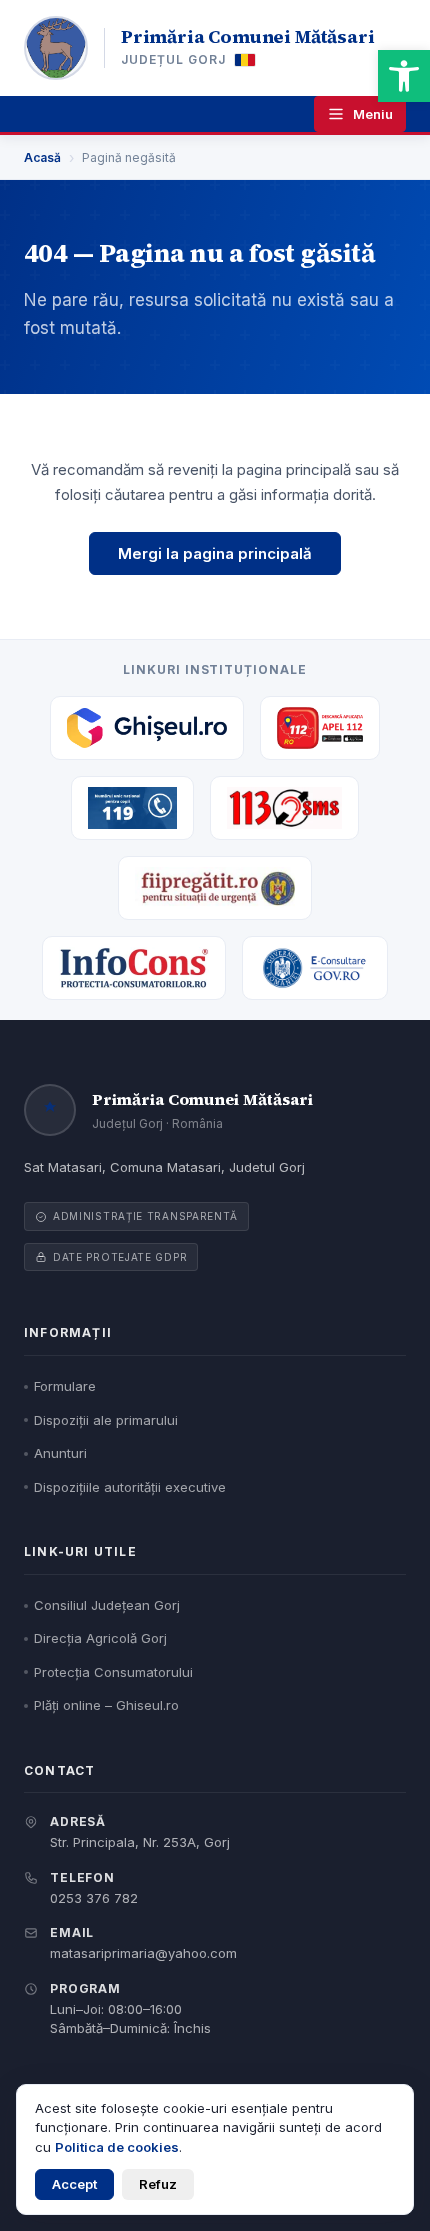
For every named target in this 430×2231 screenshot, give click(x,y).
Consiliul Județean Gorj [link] (107, 1605)
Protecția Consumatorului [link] (113, 1672)
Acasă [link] (42, 157)
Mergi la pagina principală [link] (215, 553)
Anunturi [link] (60, 1453)
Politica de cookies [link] (117, 2147)
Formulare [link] (65, 1386)
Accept (74, 2184)
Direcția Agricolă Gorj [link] (100, 1638)
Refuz (158, 2184)
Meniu (373, 114)
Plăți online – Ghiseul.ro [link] (106, 1705)
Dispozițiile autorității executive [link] (130, 1487)
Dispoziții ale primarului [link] (106, 1420)
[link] (404, 76)
